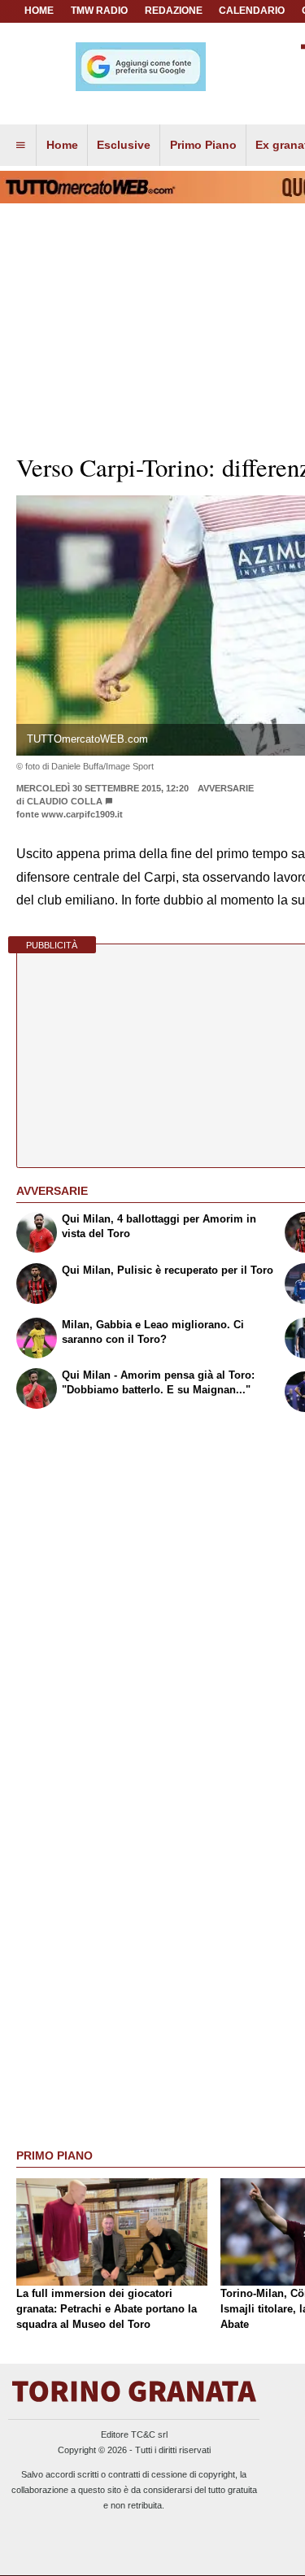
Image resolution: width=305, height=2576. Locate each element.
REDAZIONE (174, 11)
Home (39, 11)
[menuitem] (20, 146)
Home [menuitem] (62, 145)
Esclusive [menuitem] (124, 145)
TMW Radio (99, 11)
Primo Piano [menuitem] (203, 145)
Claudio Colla (66, 801)
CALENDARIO (252, 11)
